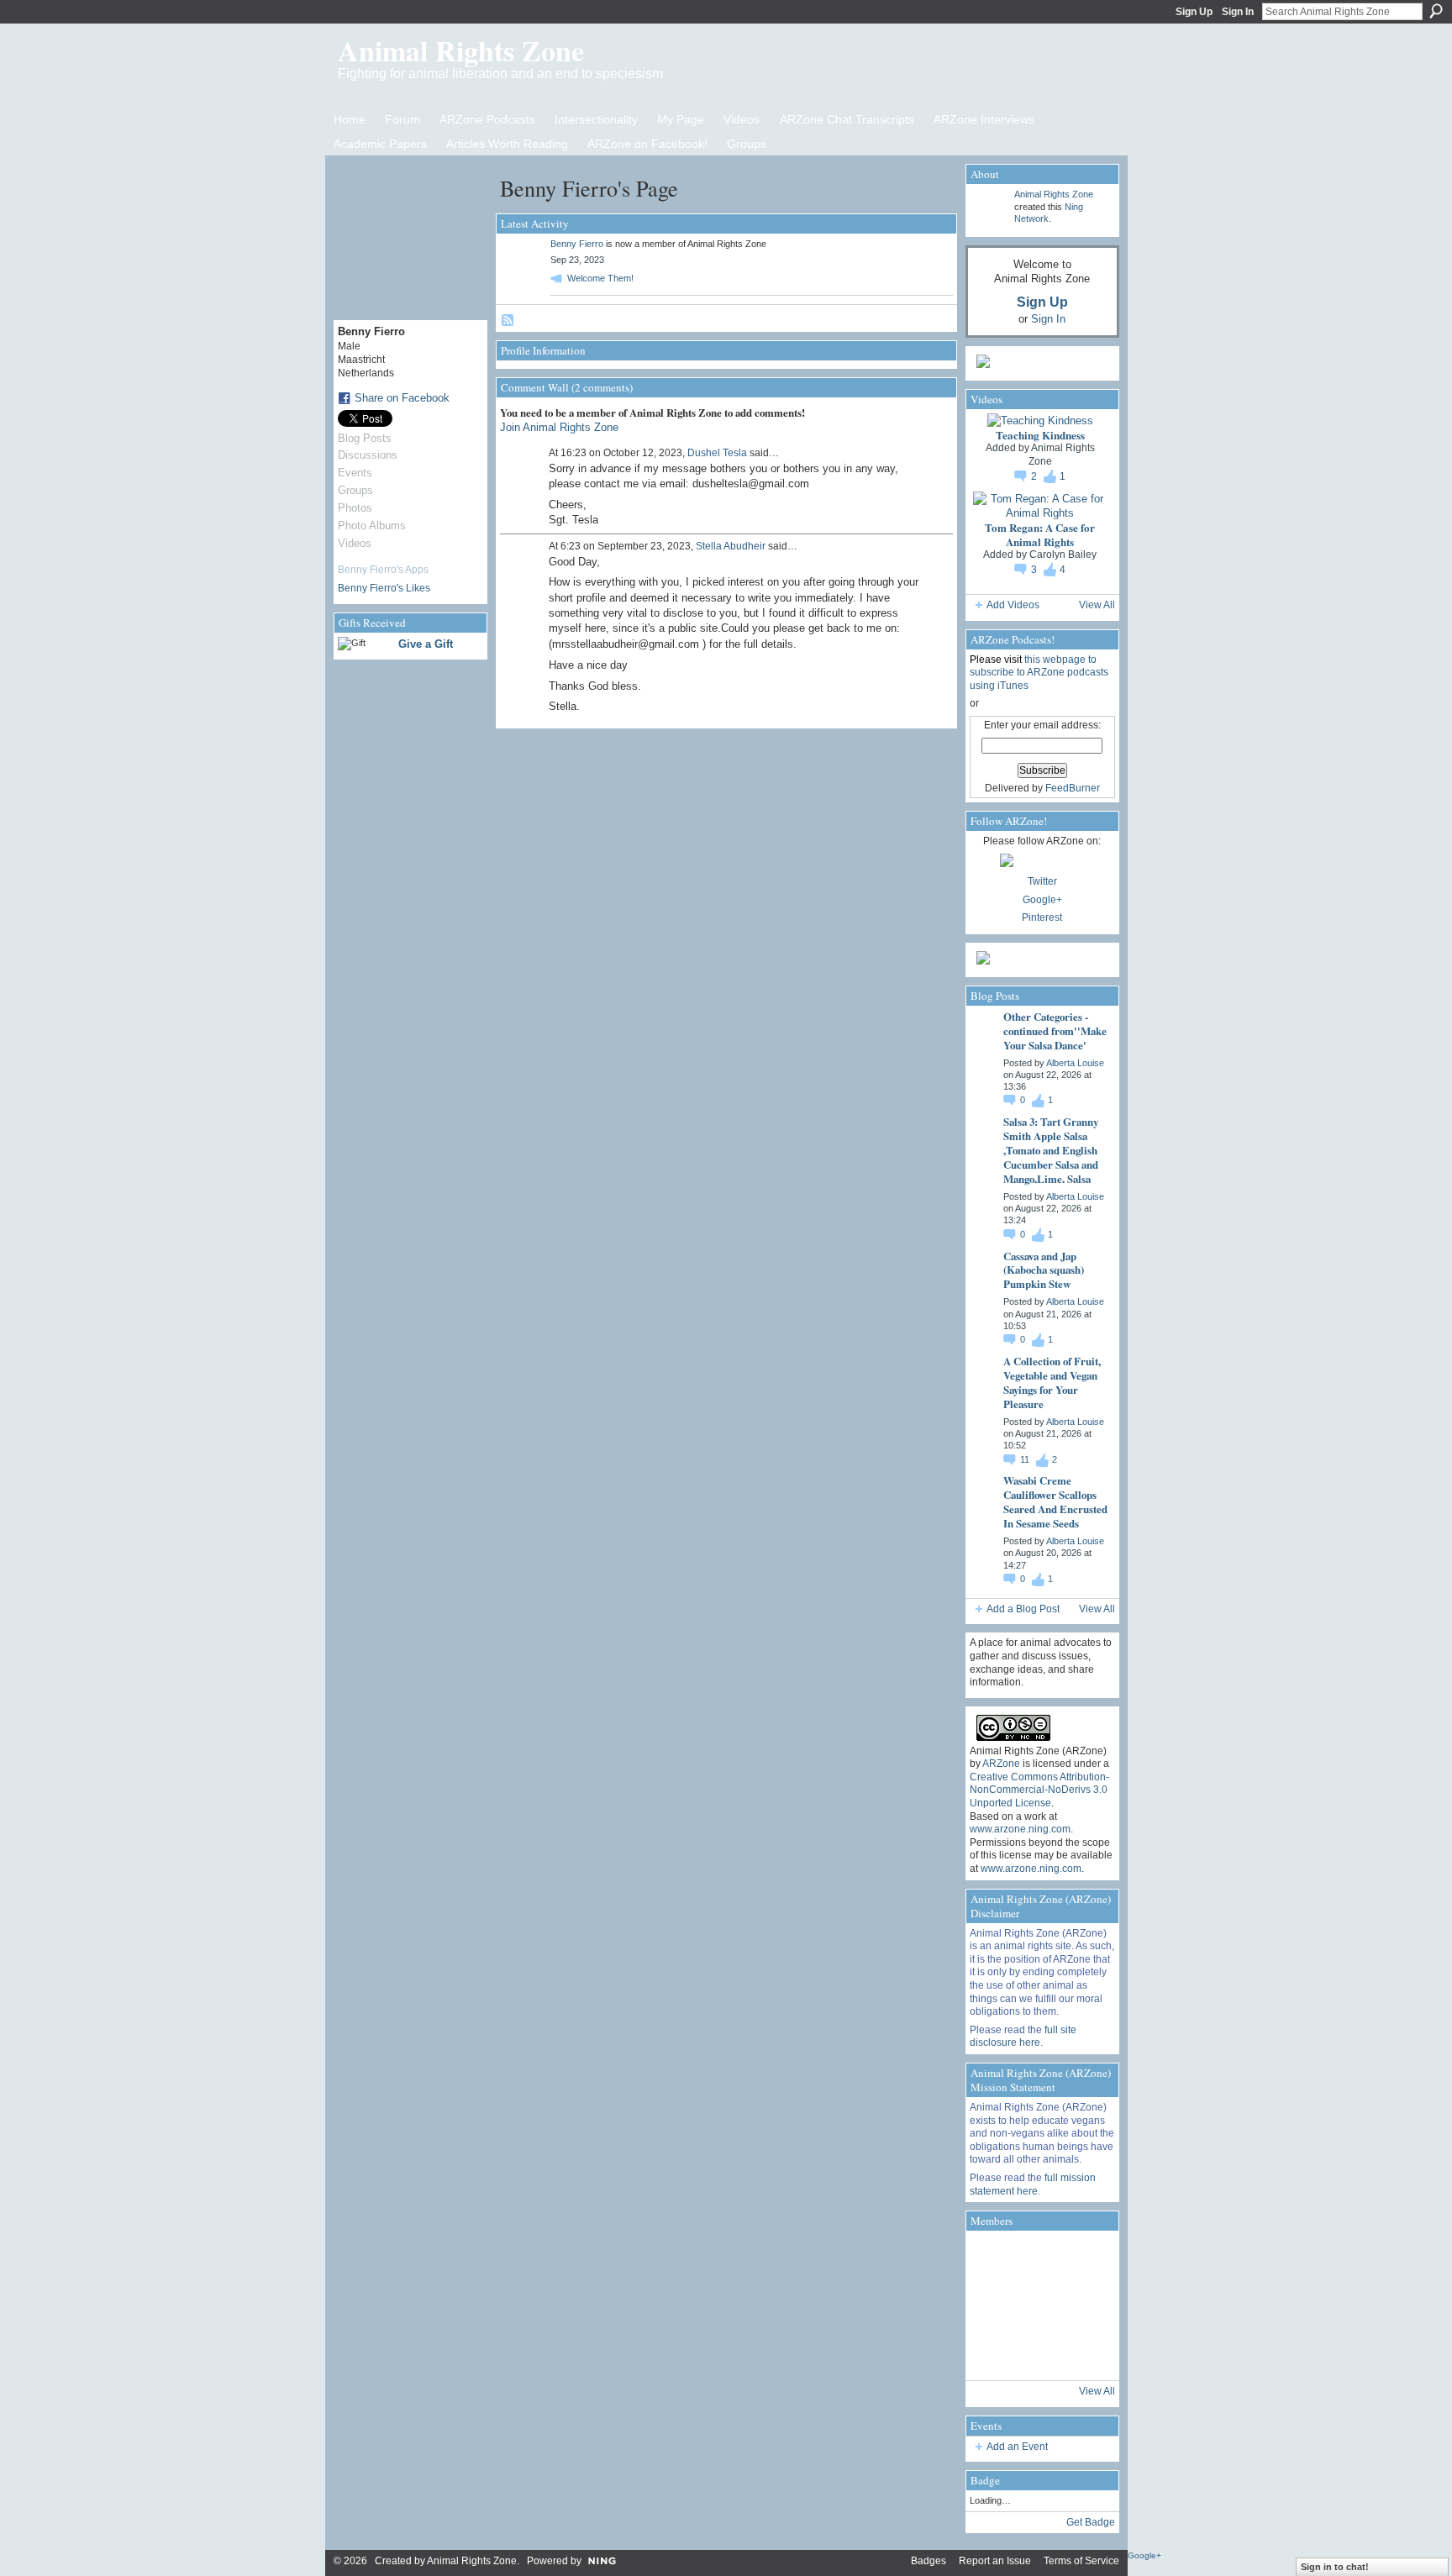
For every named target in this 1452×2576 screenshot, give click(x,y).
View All (1097, 605)
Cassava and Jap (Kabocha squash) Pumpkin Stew (1044, 1270)
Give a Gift (426, 644)
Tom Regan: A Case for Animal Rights (1040, 534)
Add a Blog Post (1023, 1609)
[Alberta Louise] (993, 2258)
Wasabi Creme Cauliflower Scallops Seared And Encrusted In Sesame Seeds (1055, 1501)
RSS (508, 321)
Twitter (1042, 881)
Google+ (1042, 900)
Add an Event (1017, 2447)
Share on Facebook (402, 398)
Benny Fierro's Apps (383, 570)
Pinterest (1042, 917)
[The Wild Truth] (1040, 2353)
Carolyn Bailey (1063, 555)
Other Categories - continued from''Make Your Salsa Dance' (1055, 1030)
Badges (929, 2561)
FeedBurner (1073, 788)
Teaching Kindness (1040, 435)
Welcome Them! (600, 278)
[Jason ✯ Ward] (1087, 2305)
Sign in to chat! (1335, 2567)
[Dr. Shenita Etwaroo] (1040, 2258)
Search (1436, 11)
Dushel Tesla (717, 453)
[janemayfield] (1040, 2305)
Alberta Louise (1075, 1063)
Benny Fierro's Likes (384, 588)
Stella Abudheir (731, 546)
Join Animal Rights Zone (559, 427)
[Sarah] (1087, 2353)
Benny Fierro (577, 244)
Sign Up (1194, 12)
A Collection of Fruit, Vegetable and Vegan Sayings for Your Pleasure (1052, 1382)
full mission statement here (1033, 2184)
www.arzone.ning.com (1020, 1829)
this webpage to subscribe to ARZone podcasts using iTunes (1039, 673)
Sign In (1238, 12)
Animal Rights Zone (461, 50)
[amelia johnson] (993, 2305)
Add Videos (1013, 605)
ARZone (1001, 1764)
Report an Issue (995, 2561)
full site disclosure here (1023, 2037)
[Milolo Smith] (993, 2353)
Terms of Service (1081, 2561)
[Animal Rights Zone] (1087, 2258)
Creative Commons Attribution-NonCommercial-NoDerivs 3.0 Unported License (1039, 1790)
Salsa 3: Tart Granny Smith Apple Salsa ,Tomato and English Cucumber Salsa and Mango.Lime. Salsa (1051, 1150)
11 (1026, 1459)
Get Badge (1091, 2522)
